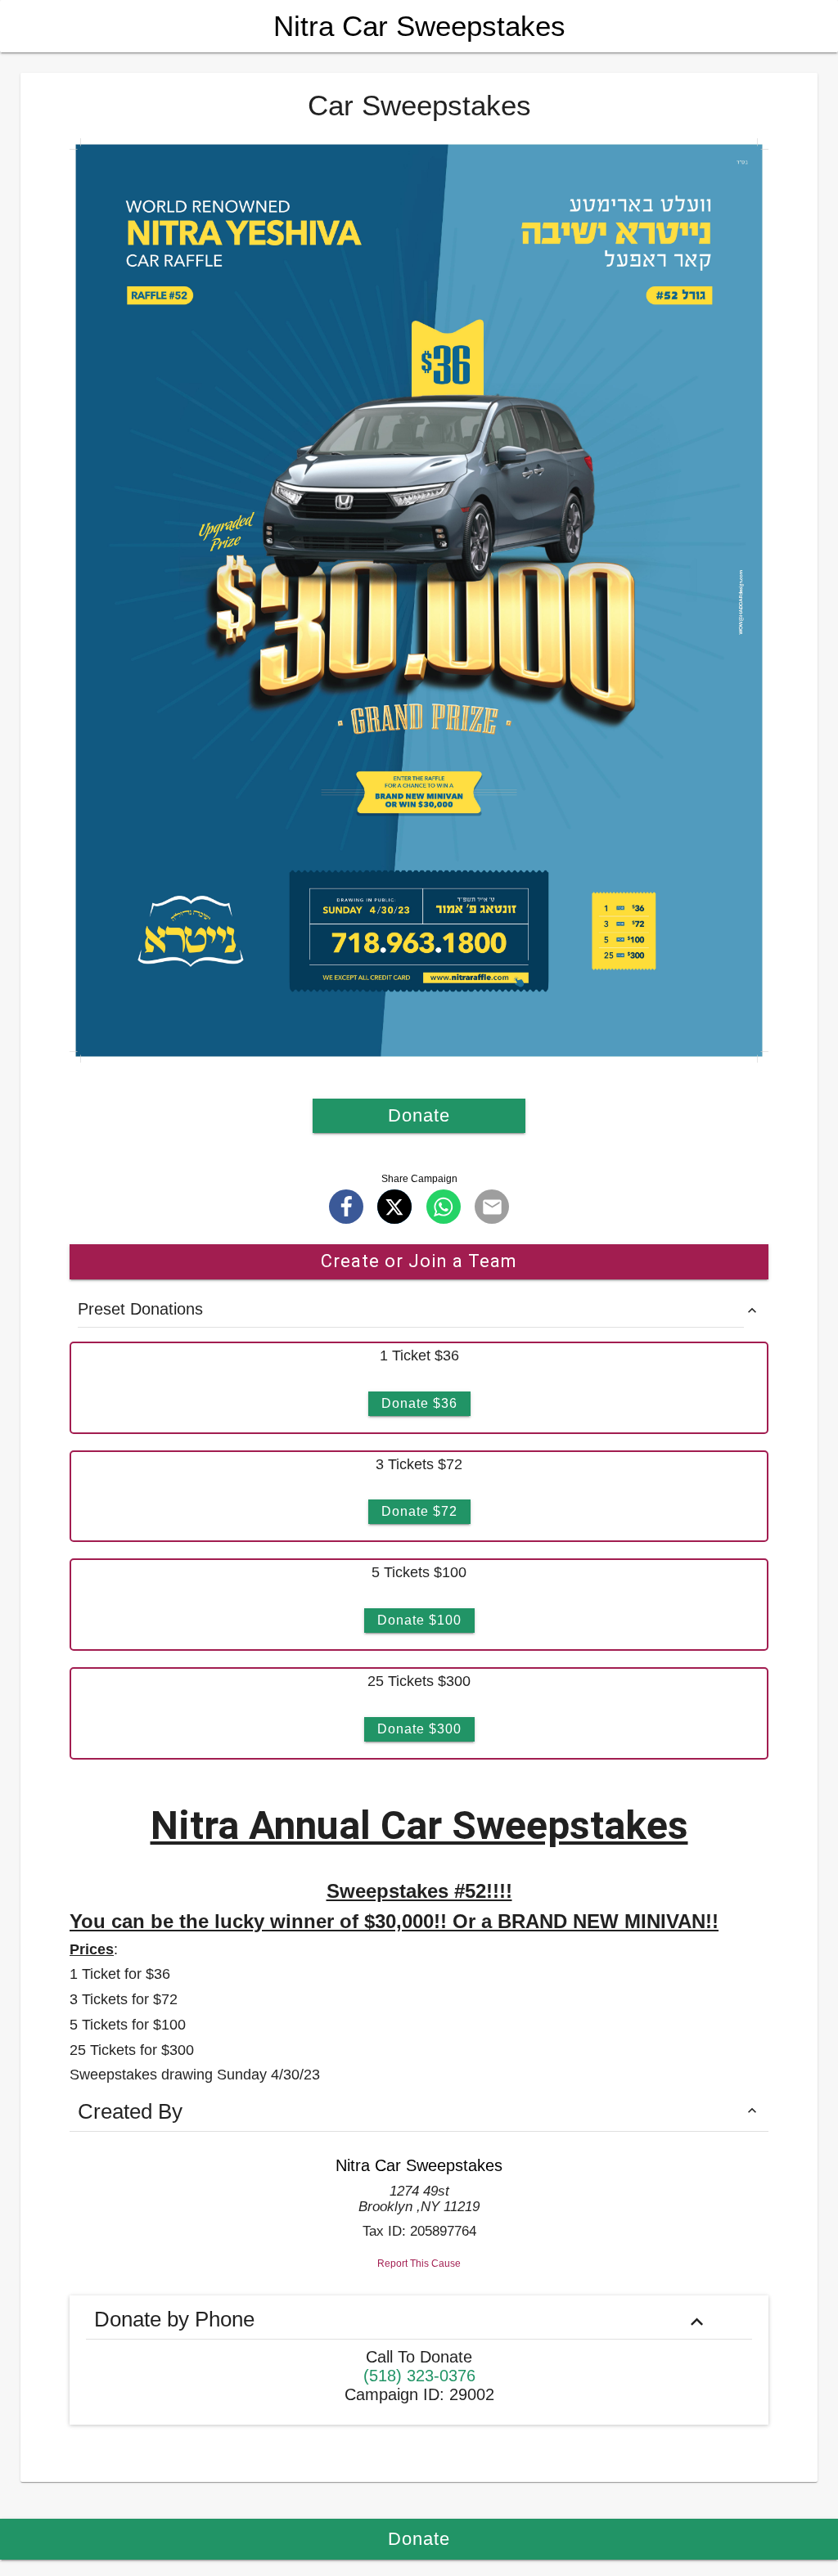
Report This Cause (419, 2264)
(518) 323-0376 (419, 2376)
